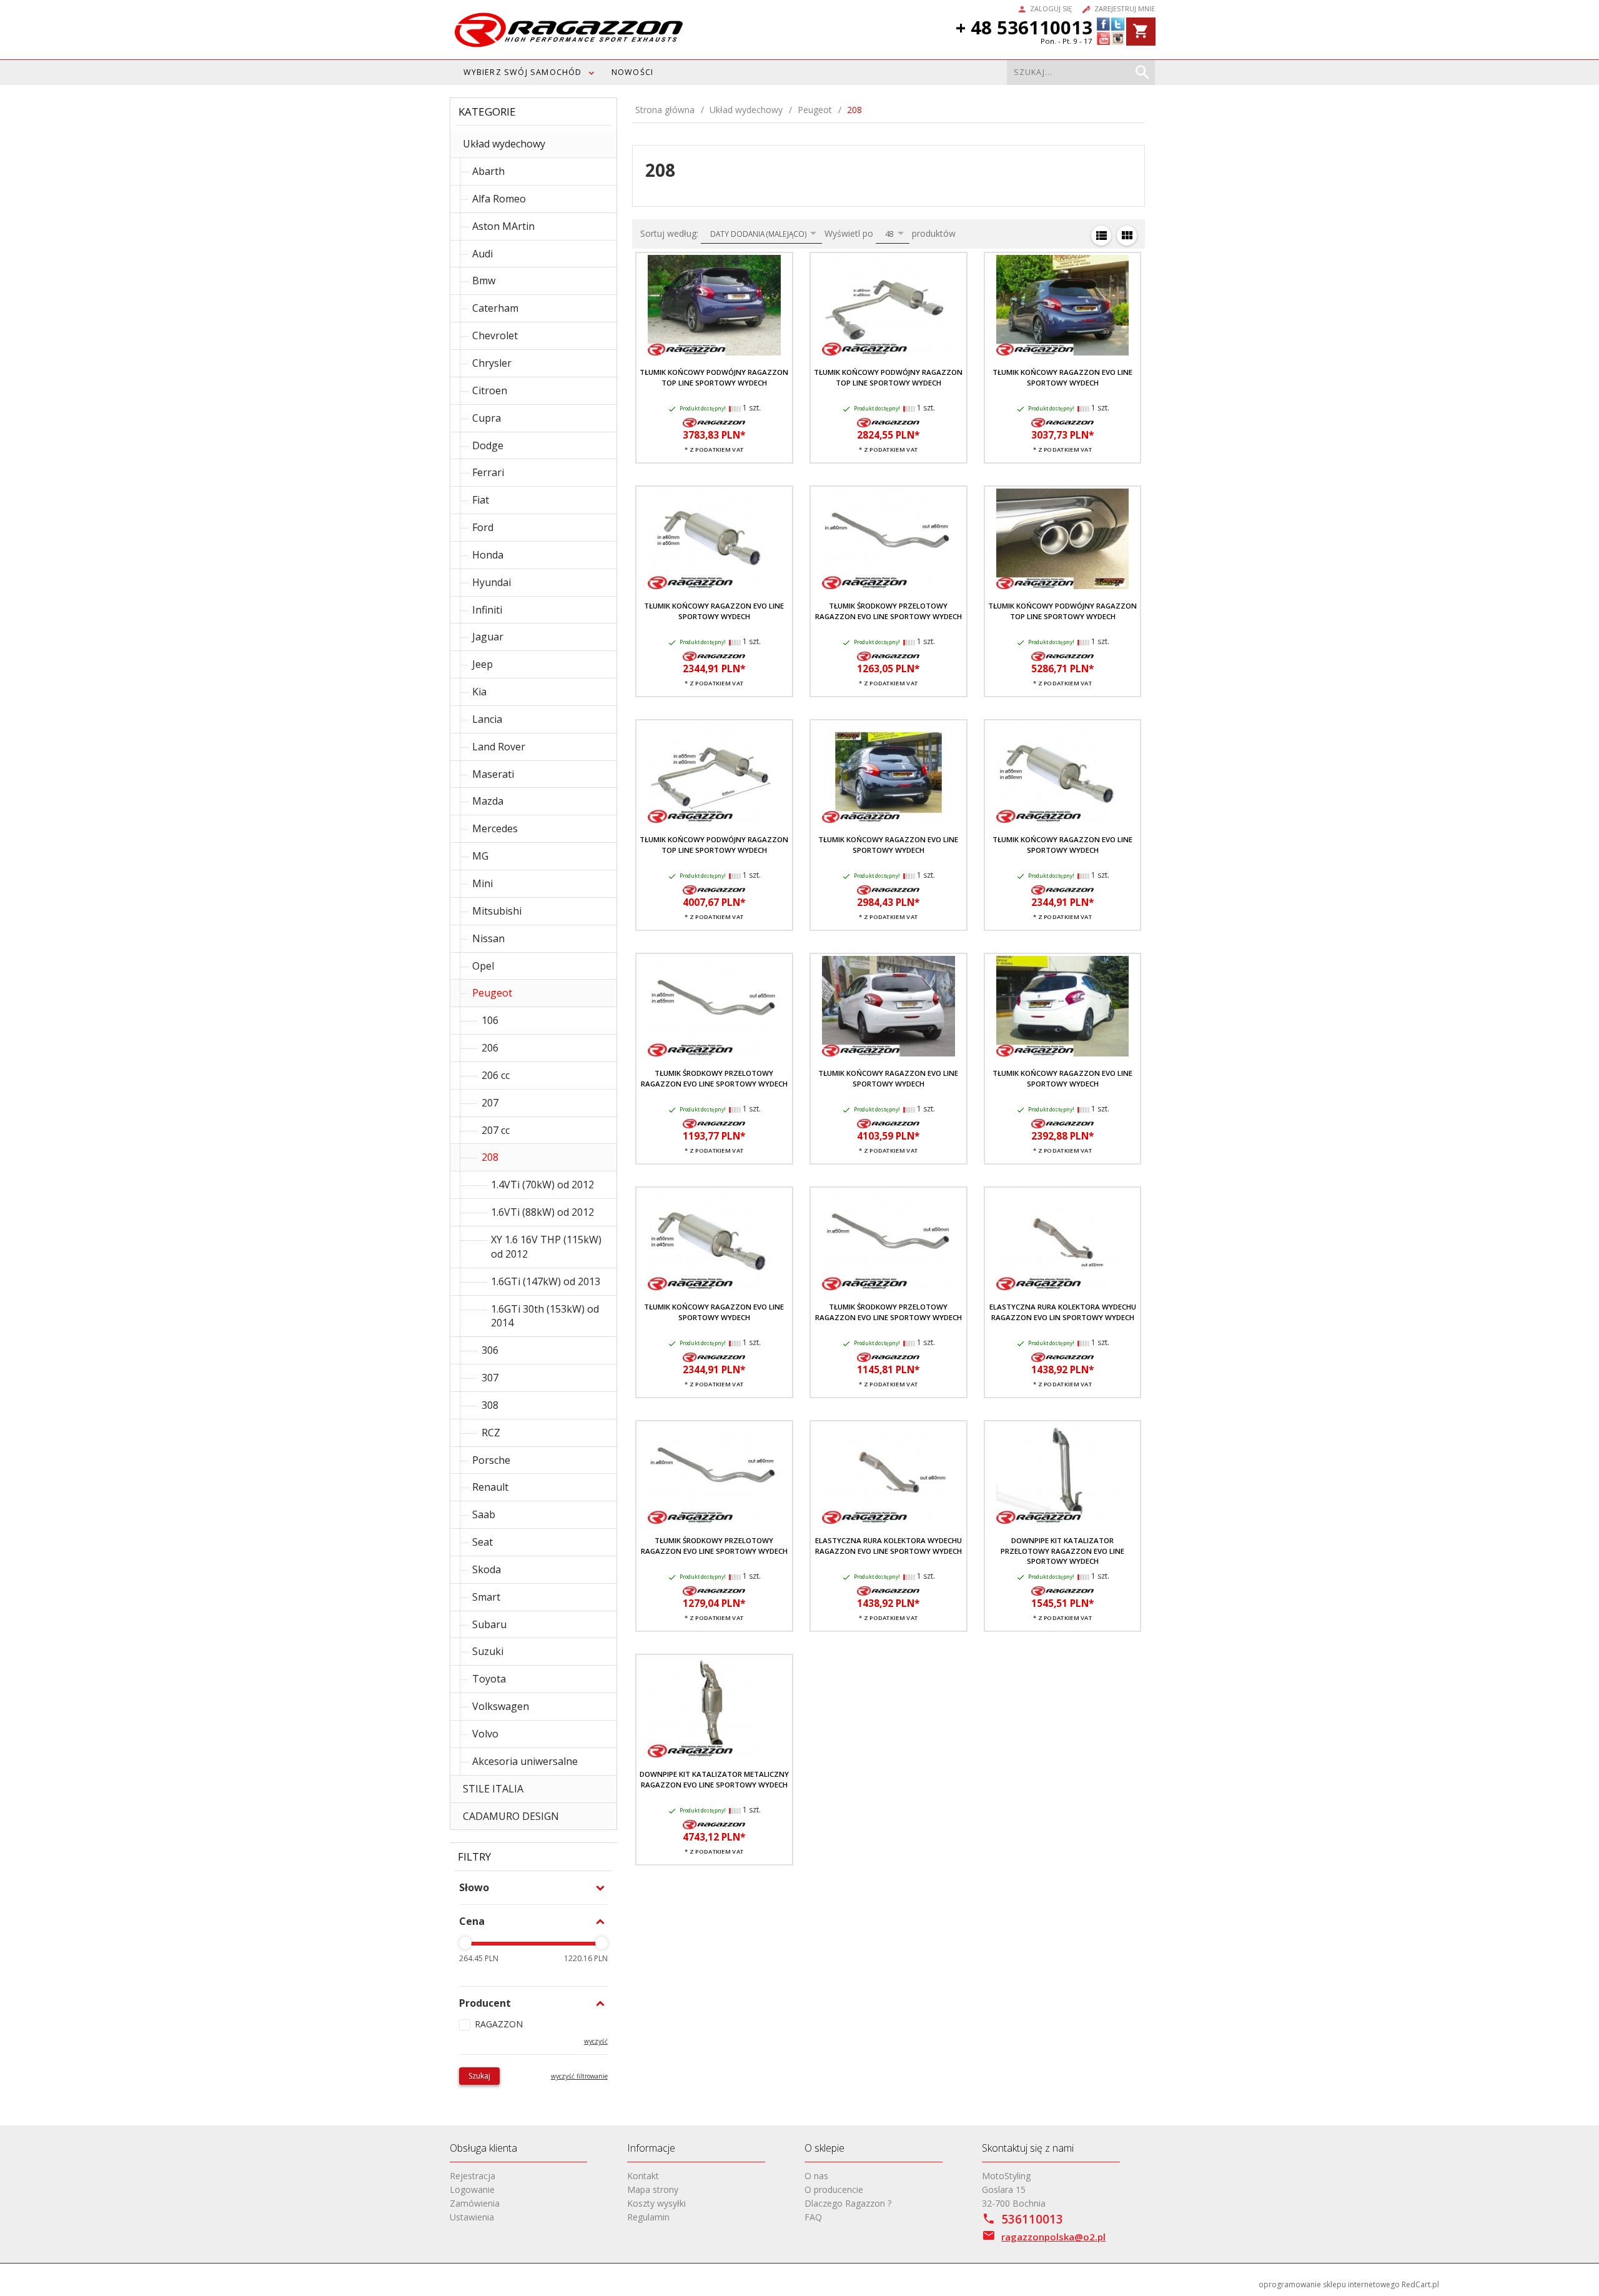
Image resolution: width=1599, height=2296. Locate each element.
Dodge (488, 445)
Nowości (632, 72)
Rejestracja (473, 2176)
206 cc (496, 1075)
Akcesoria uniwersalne (525, 1761)
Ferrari (488, 472)
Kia (479, 692)
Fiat (481, 500)
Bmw (484, 281)
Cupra (487, 418)
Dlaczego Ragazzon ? (848, 2203)
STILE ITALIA (493, 1789)
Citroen (490, 390)
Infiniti (487, 610)
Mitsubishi (497, 911)
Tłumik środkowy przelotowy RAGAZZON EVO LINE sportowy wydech (889, 611)
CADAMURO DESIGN (511, 1816)
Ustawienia (472, 2217)
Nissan (488, 938)
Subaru (489, 1624)
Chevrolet (495, 335)
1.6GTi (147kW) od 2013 (546, 1281)
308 (490, 1405)
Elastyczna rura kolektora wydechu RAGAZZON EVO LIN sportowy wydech (1063, 1312)
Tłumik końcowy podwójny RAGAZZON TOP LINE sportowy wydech (714, 377)
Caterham (495, 308)
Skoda (487, 1569)
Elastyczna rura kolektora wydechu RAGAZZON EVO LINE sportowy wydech (889, 1545)
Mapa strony (653, 2189)
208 (490, 1157)
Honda (488, 555)
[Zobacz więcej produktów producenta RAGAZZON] (714, 422)
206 (490, 1048)
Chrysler (492, 363)
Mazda (488, 801)
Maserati (493, 774)
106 (490, 1020)
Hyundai (492, 582)
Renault (490, 1487)
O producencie (834, 2189)
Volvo (485, 1734)
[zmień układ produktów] (1101, 236)
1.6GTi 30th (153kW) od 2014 (545, 1316)
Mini (483, 883)
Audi (483, 254)
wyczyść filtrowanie (579, 2076)
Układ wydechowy (504, 144)
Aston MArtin (503, 226)
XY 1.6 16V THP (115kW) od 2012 (546, 1247)
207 (490, 1103)
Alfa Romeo (499, 199)
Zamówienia (475, 2203)
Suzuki (488, 1651)
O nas (816, 2176)
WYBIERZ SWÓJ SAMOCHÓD (523, 72)
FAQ (813, 2217)
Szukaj (479, 2076)
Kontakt (643, 2176)
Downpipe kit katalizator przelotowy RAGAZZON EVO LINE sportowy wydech (1062, 1551)
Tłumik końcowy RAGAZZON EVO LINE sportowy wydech (1062, 377)
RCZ (491, 1433)
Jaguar (488, 637)
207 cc (496, 1130)
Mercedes (495, 828)
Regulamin (648, 2217)
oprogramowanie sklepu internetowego (1329, 2284)
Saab (484, 1514)
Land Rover (499, 747)
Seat (483, 1542)
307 (490, 1378)
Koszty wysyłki (656, 2203)
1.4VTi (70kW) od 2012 (542, 1185)
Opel (483, 966)
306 (490, 1350)
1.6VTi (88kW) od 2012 (542, 1212)
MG (480, 856)
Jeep (483, 664)
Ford (483, 527)
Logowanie (472, 2189)
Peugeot (492, 993)
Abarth (488, 171)
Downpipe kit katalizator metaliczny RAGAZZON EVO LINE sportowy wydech (714, 1779)
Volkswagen (501, 1706)
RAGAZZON (499, 2024)
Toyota (489, 1679)
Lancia (487, 719)
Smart (486, 1597)
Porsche (491, 1460)
